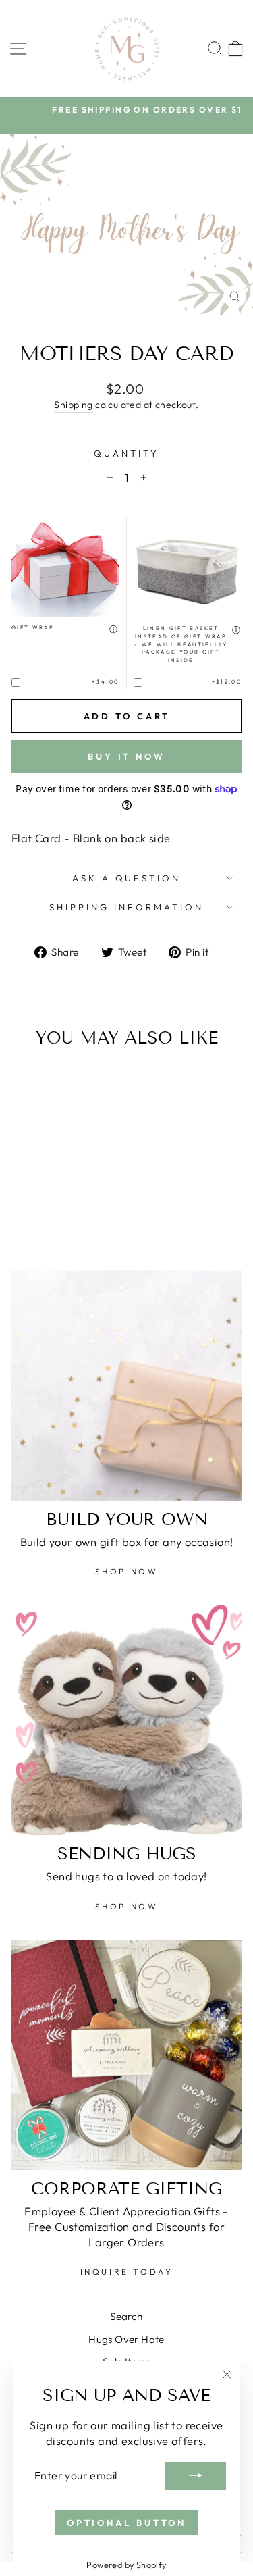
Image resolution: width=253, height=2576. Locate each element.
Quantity (126, 453)
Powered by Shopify (126, 2565)
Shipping (73, 405)
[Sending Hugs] (126, 1720)
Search (126, 2316)
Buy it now (126, 756)
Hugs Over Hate (126, 2339)
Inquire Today (127, 2272)
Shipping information (126, 907)
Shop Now (127, 1571)
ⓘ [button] (114, 629)
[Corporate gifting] (126, 2055)
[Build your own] (126, 1386)
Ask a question (127, 878)
